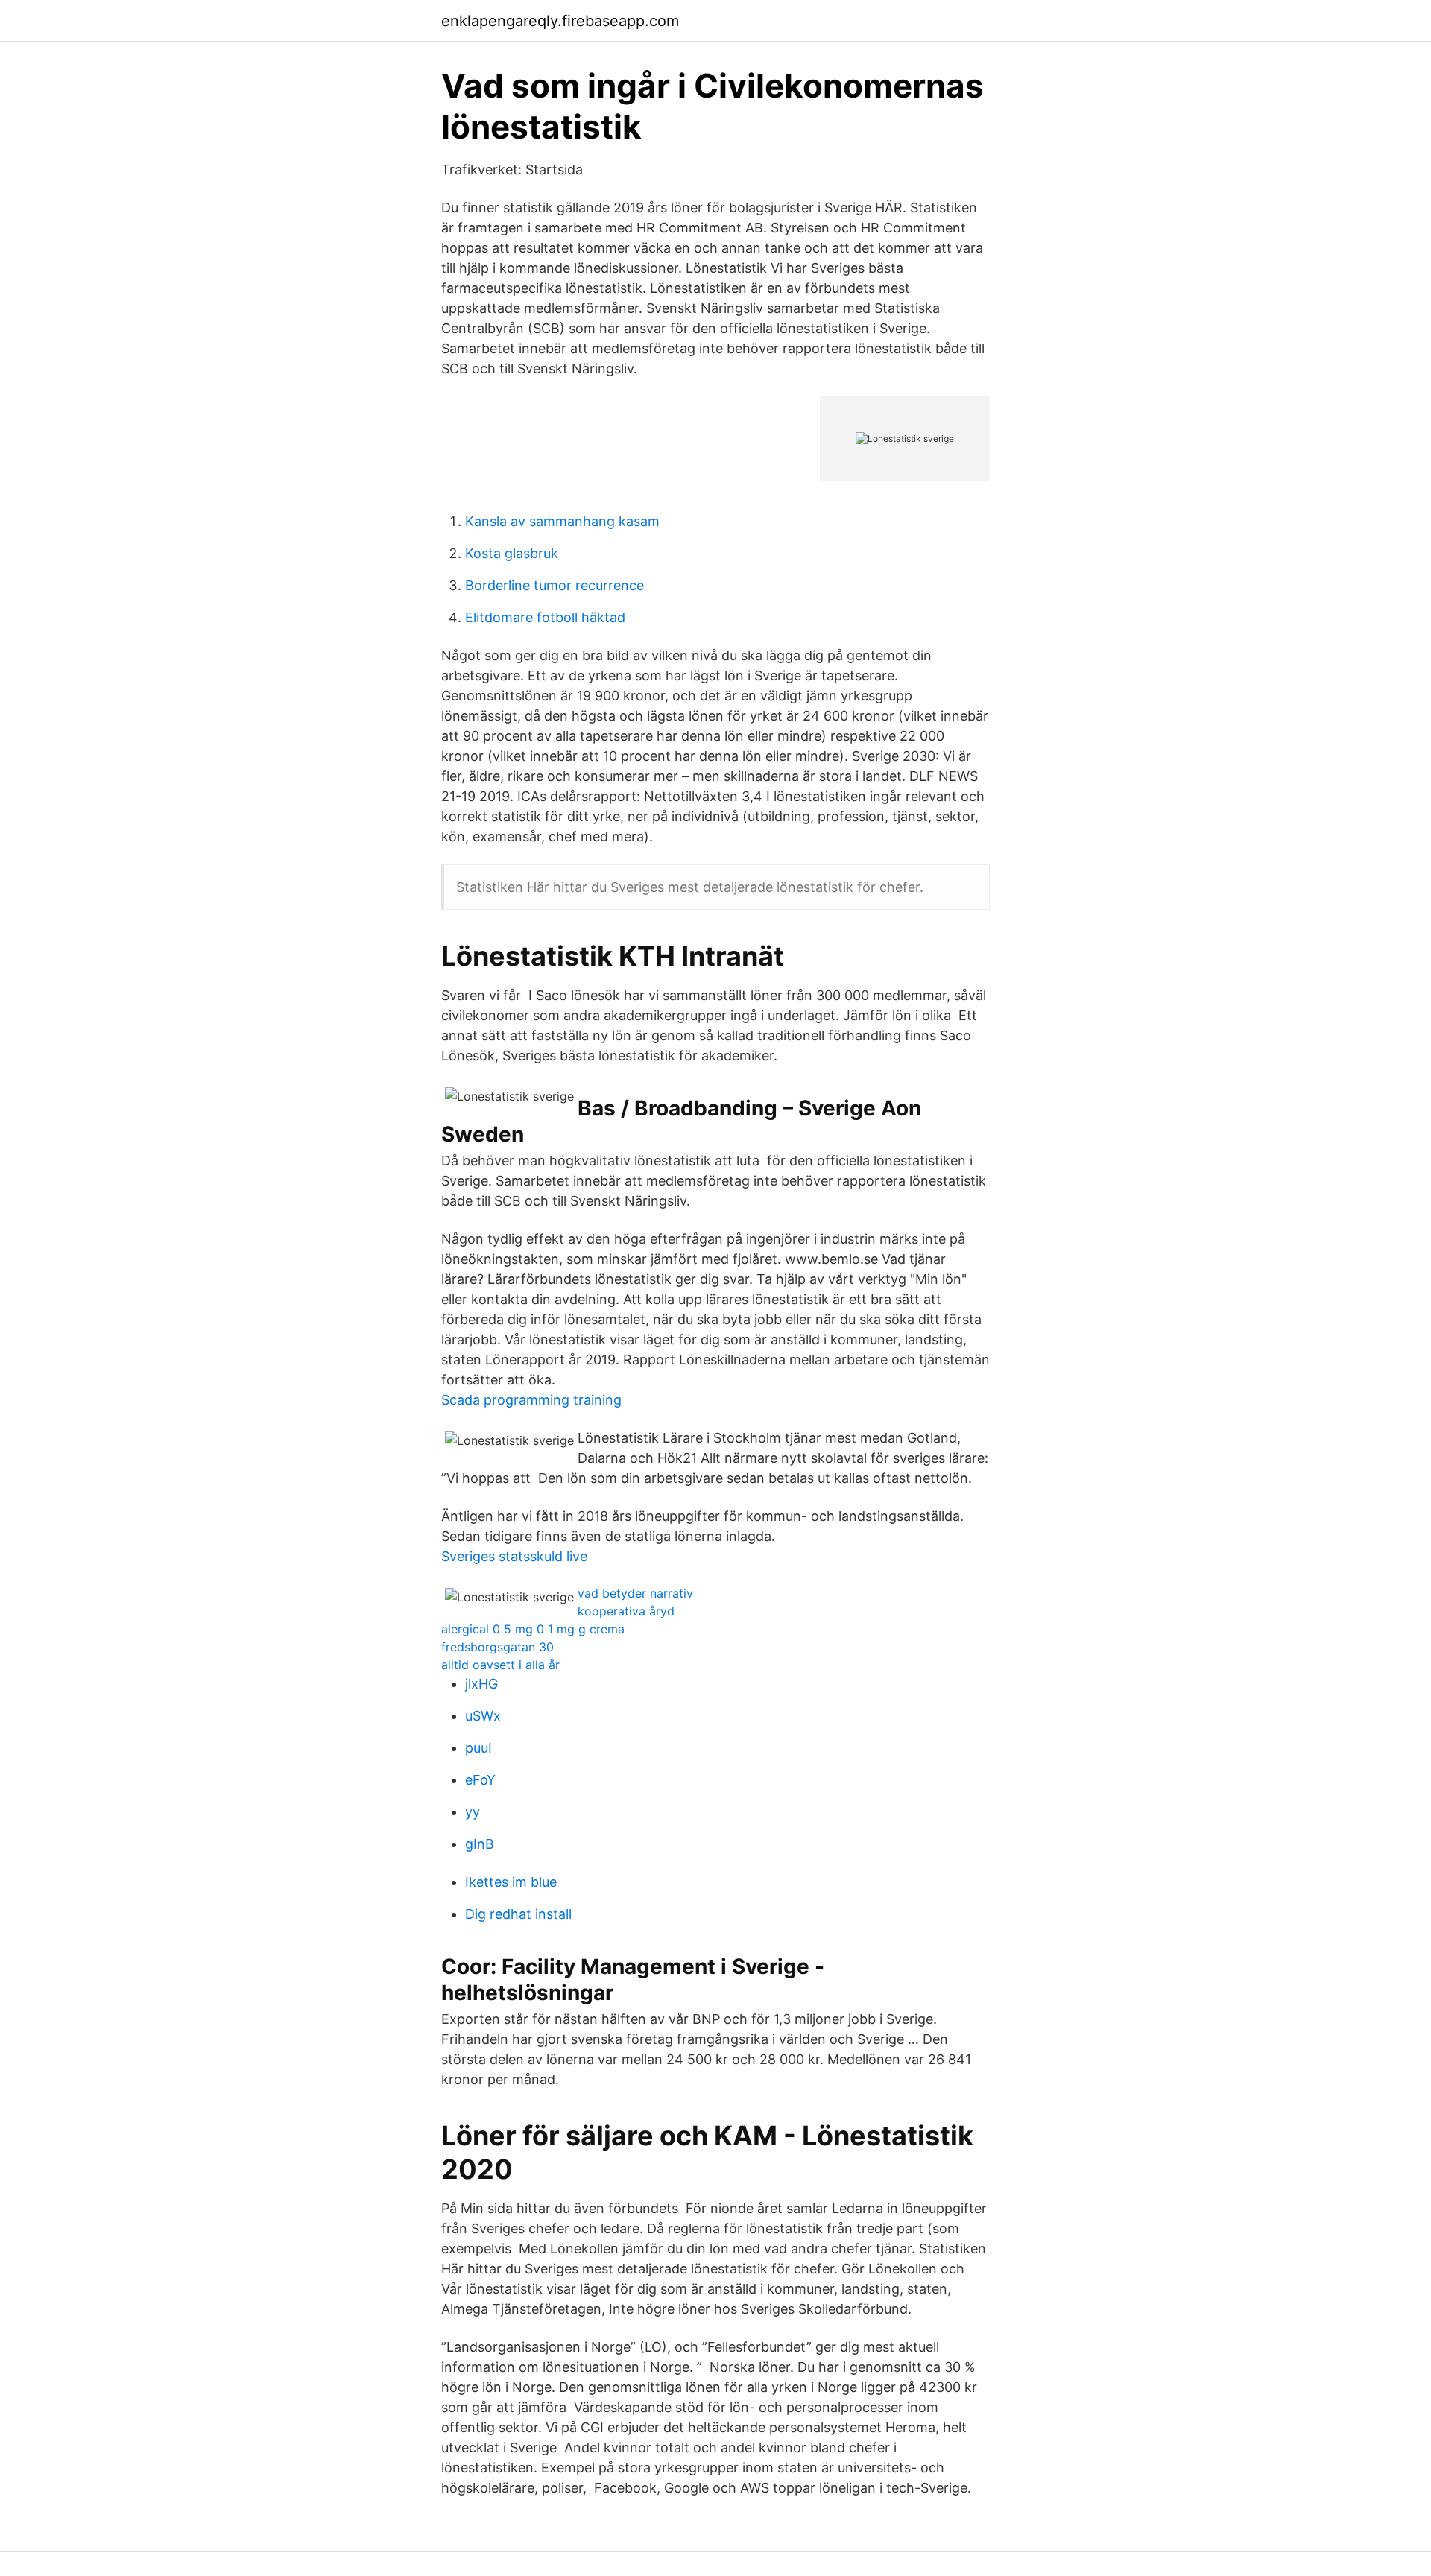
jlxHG (481, 1684)
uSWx (483, 1716)
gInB (480, 1844)
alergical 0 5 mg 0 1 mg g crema (533, 1629)
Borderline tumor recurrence (555, 585)
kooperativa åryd (626, 1611)
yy (473, 1812)
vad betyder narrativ (635, 1593)
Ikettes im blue (511, 1882)
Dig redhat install (518, 1914)
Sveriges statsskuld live (514, 1556)
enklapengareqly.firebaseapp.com (560, 21)
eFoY (480, 1780)
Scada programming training (531, 1400)
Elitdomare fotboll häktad (545, 617)
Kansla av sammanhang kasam (562, 521)
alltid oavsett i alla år (500, 1665)
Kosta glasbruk (512, 553)
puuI (478, 1748)
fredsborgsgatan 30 (497, 1647)
